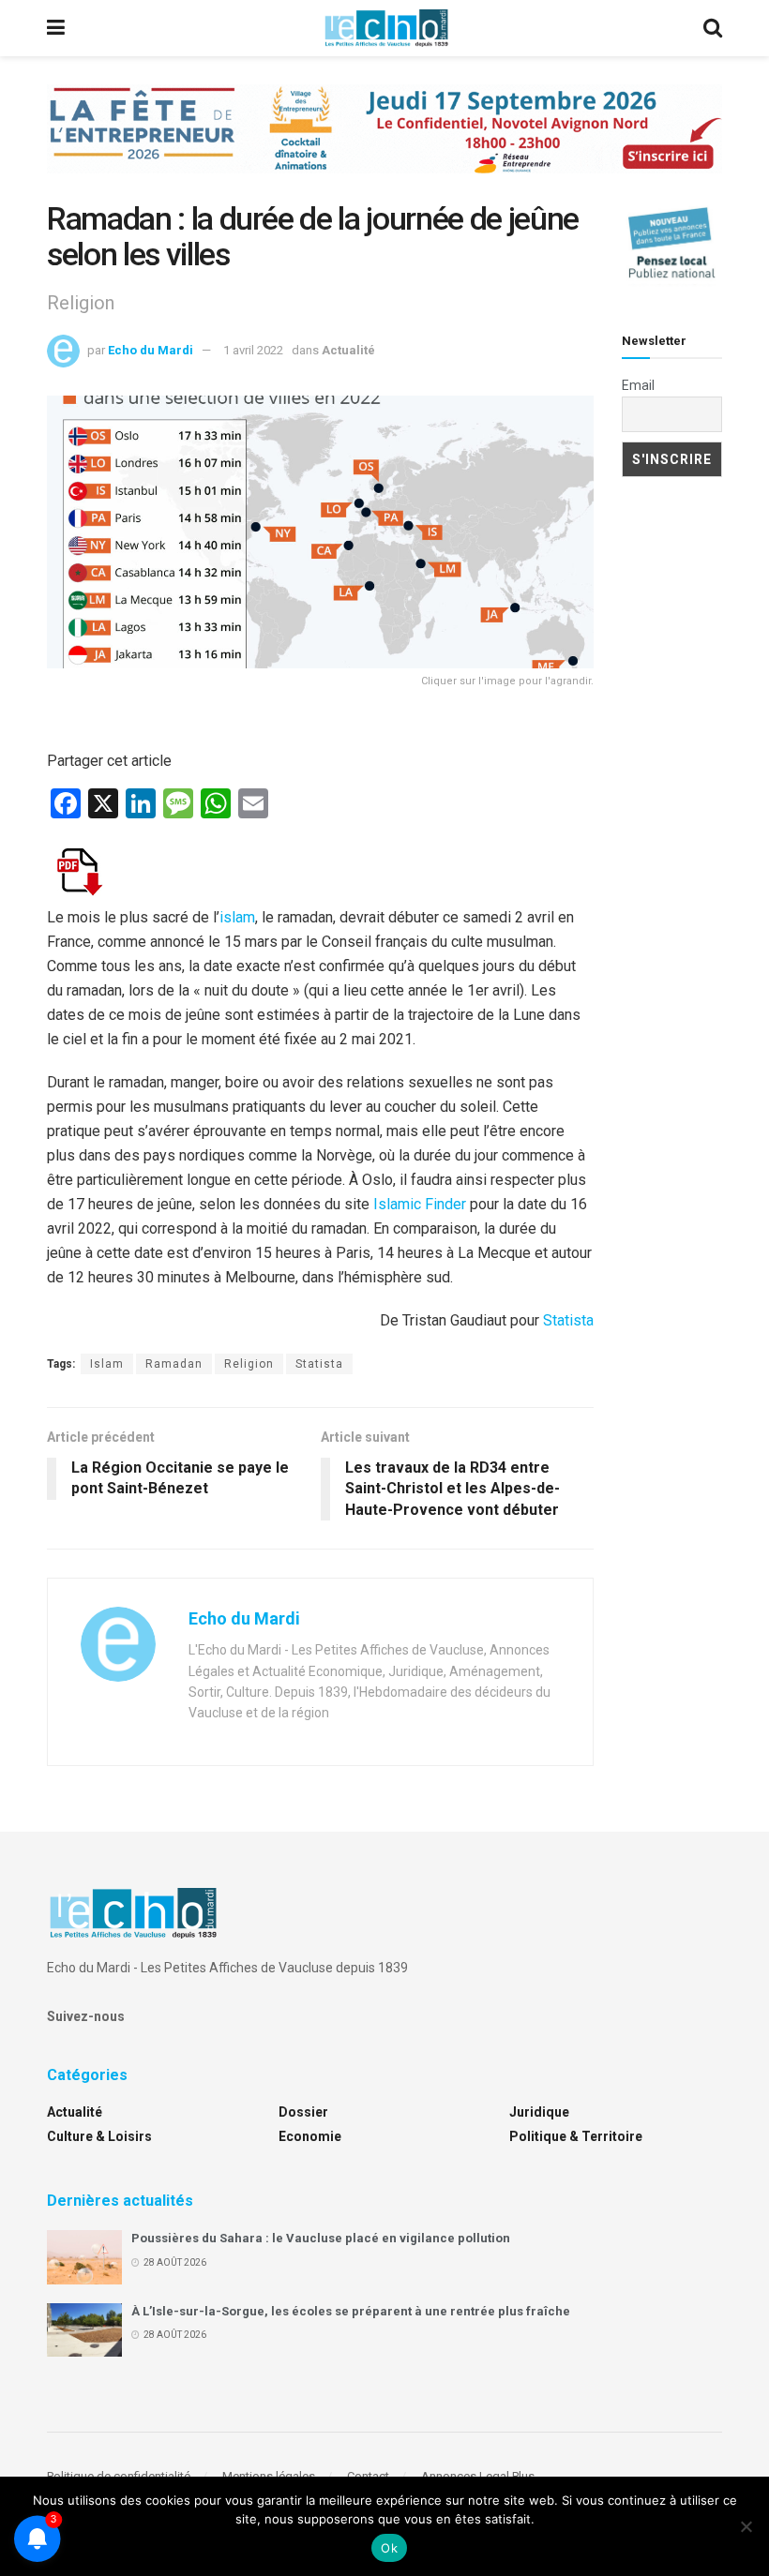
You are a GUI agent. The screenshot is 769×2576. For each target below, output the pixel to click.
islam (237, 917)
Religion (249, 1364)
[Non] (746, 2526)
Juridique (539, 2112)
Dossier (303, 2112)
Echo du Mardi (151, 350)
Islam (107, 1364)
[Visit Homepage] (386, 28)
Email (638, 385)
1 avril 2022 (253, 350)
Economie (310, 2136)
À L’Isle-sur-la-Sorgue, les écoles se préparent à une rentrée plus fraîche (351, 2311)
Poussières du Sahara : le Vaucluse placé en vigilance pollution (321, 2238)
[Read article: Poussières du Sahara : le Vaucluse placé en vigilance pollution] (84, 2257)
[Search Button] (713, 28)
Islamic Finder (420, 1204)
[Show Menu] (56, 28)
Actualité (348, 350)
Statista (568, 1320)
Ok (389, 2548)
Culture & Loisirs (99, 2136)
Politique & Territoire (576, 2136)
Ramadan (174, 1364)
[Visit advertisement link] (384, 143)
